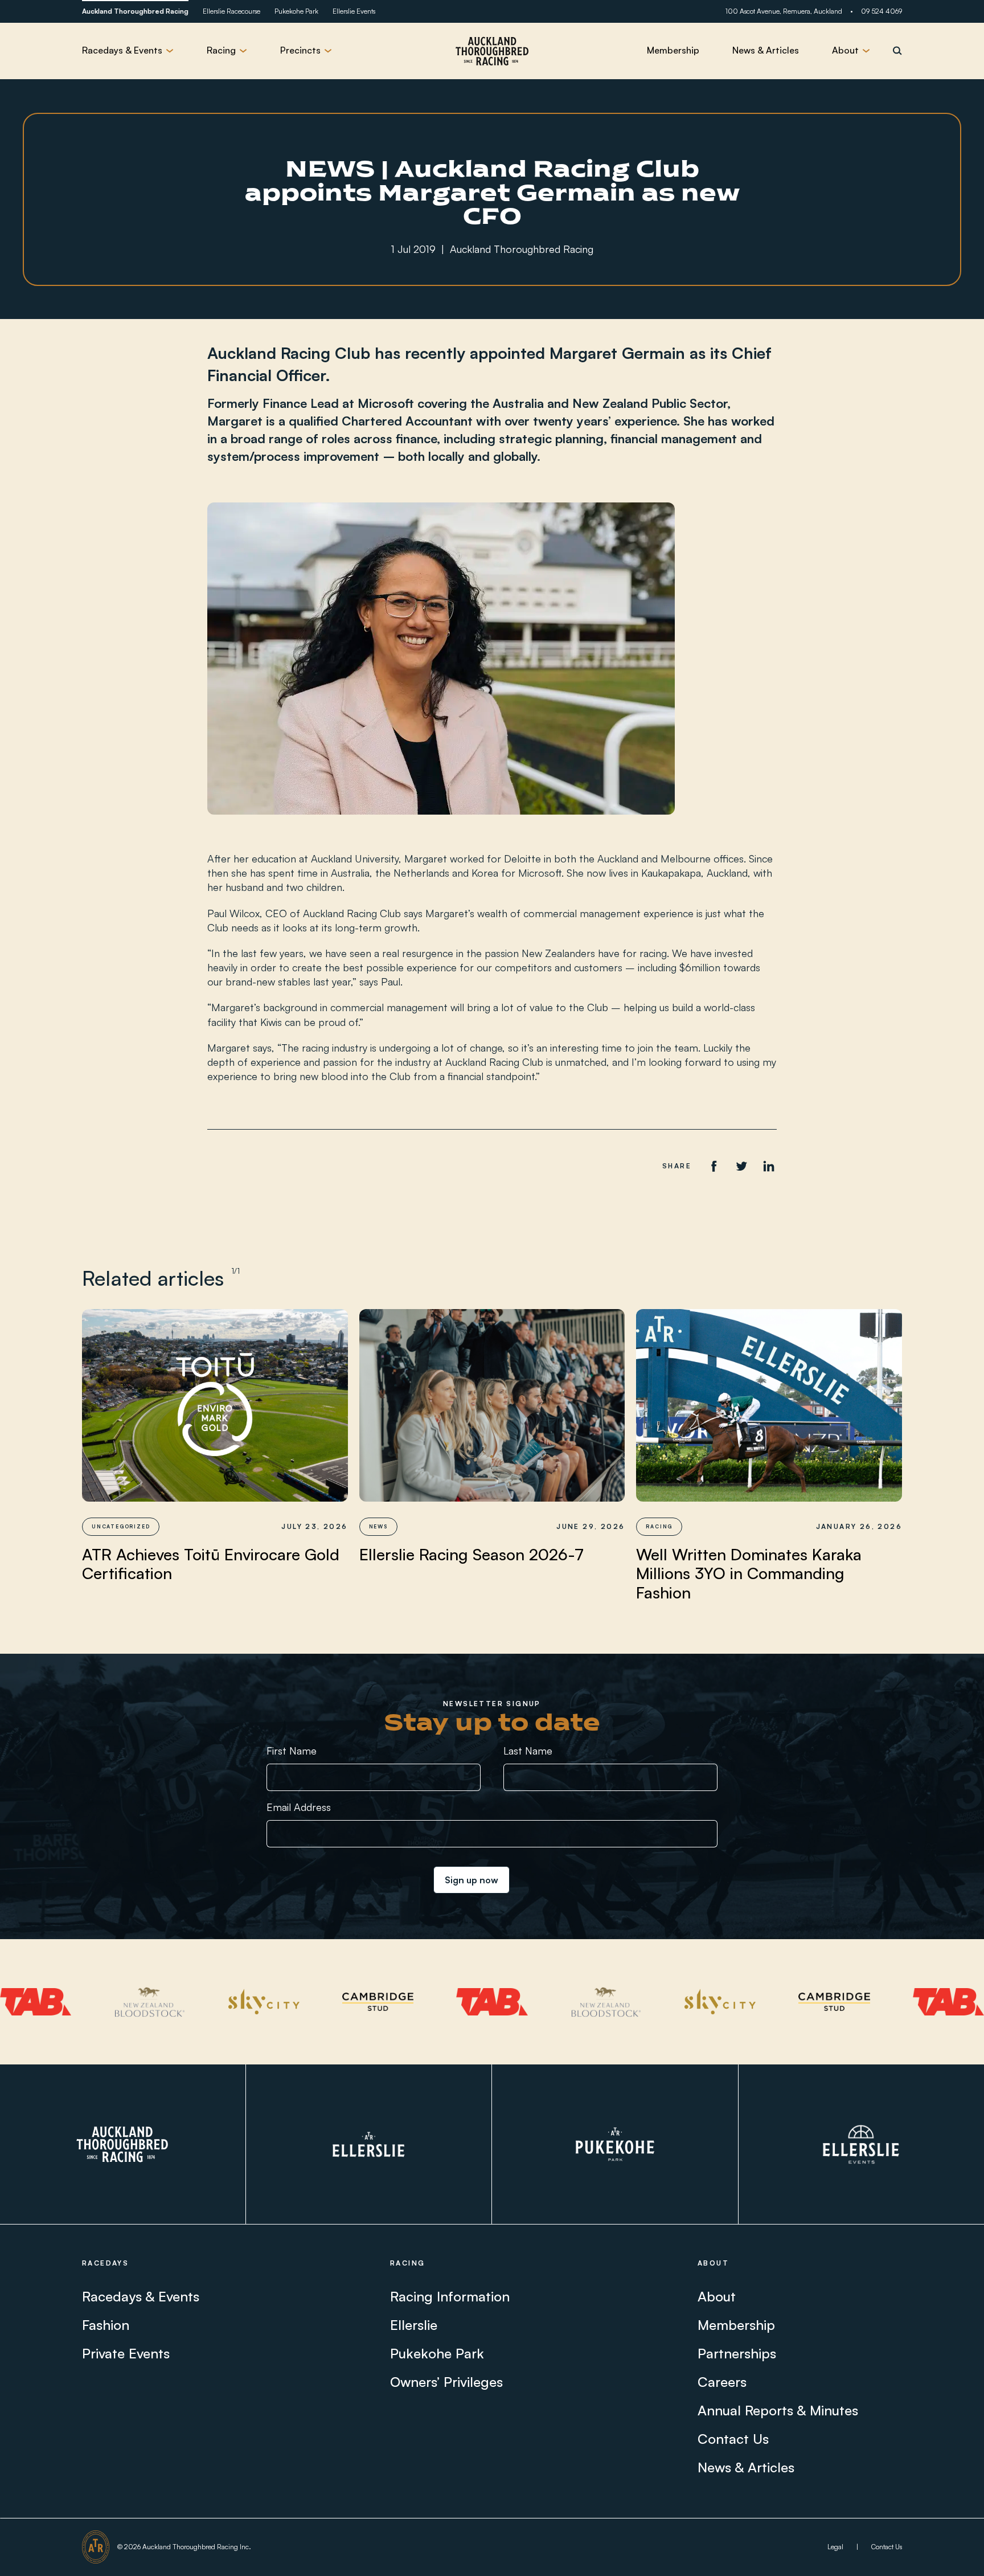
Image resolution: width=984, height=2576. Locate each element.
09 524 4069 (881, 11)
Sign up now (471, 1880)
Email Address (299, 1807)
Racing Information (450, 2296)
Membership (673, 50)
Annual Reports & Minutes (778, 2410)
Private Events (126, 2353)
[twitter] (741, 1166)
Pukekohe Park (296, 11)
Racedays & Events (141, 2296)
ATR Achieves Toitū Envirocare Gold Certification (211, 1564)
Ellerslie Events (354, 11)
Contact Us (733, 2439)
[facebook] (714, 1166)
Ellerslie (414, 2325)
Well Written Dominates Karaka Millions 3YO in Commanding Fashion (749, 1574)
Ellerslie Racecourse (231, 11)
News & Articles (766, 50)
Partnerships (737, 2353)
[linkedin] (769, 1166)
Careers (722, 2382)
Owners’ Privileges (446, 2382)
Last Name (528, 1751)
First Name (292, 1751)
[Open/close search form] (897, 51)
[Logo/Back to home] (492, 51)
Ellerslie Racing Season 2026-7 (471, 1555)
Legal (835, 2547)
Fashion (106, 2325)
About (717, 2296)
